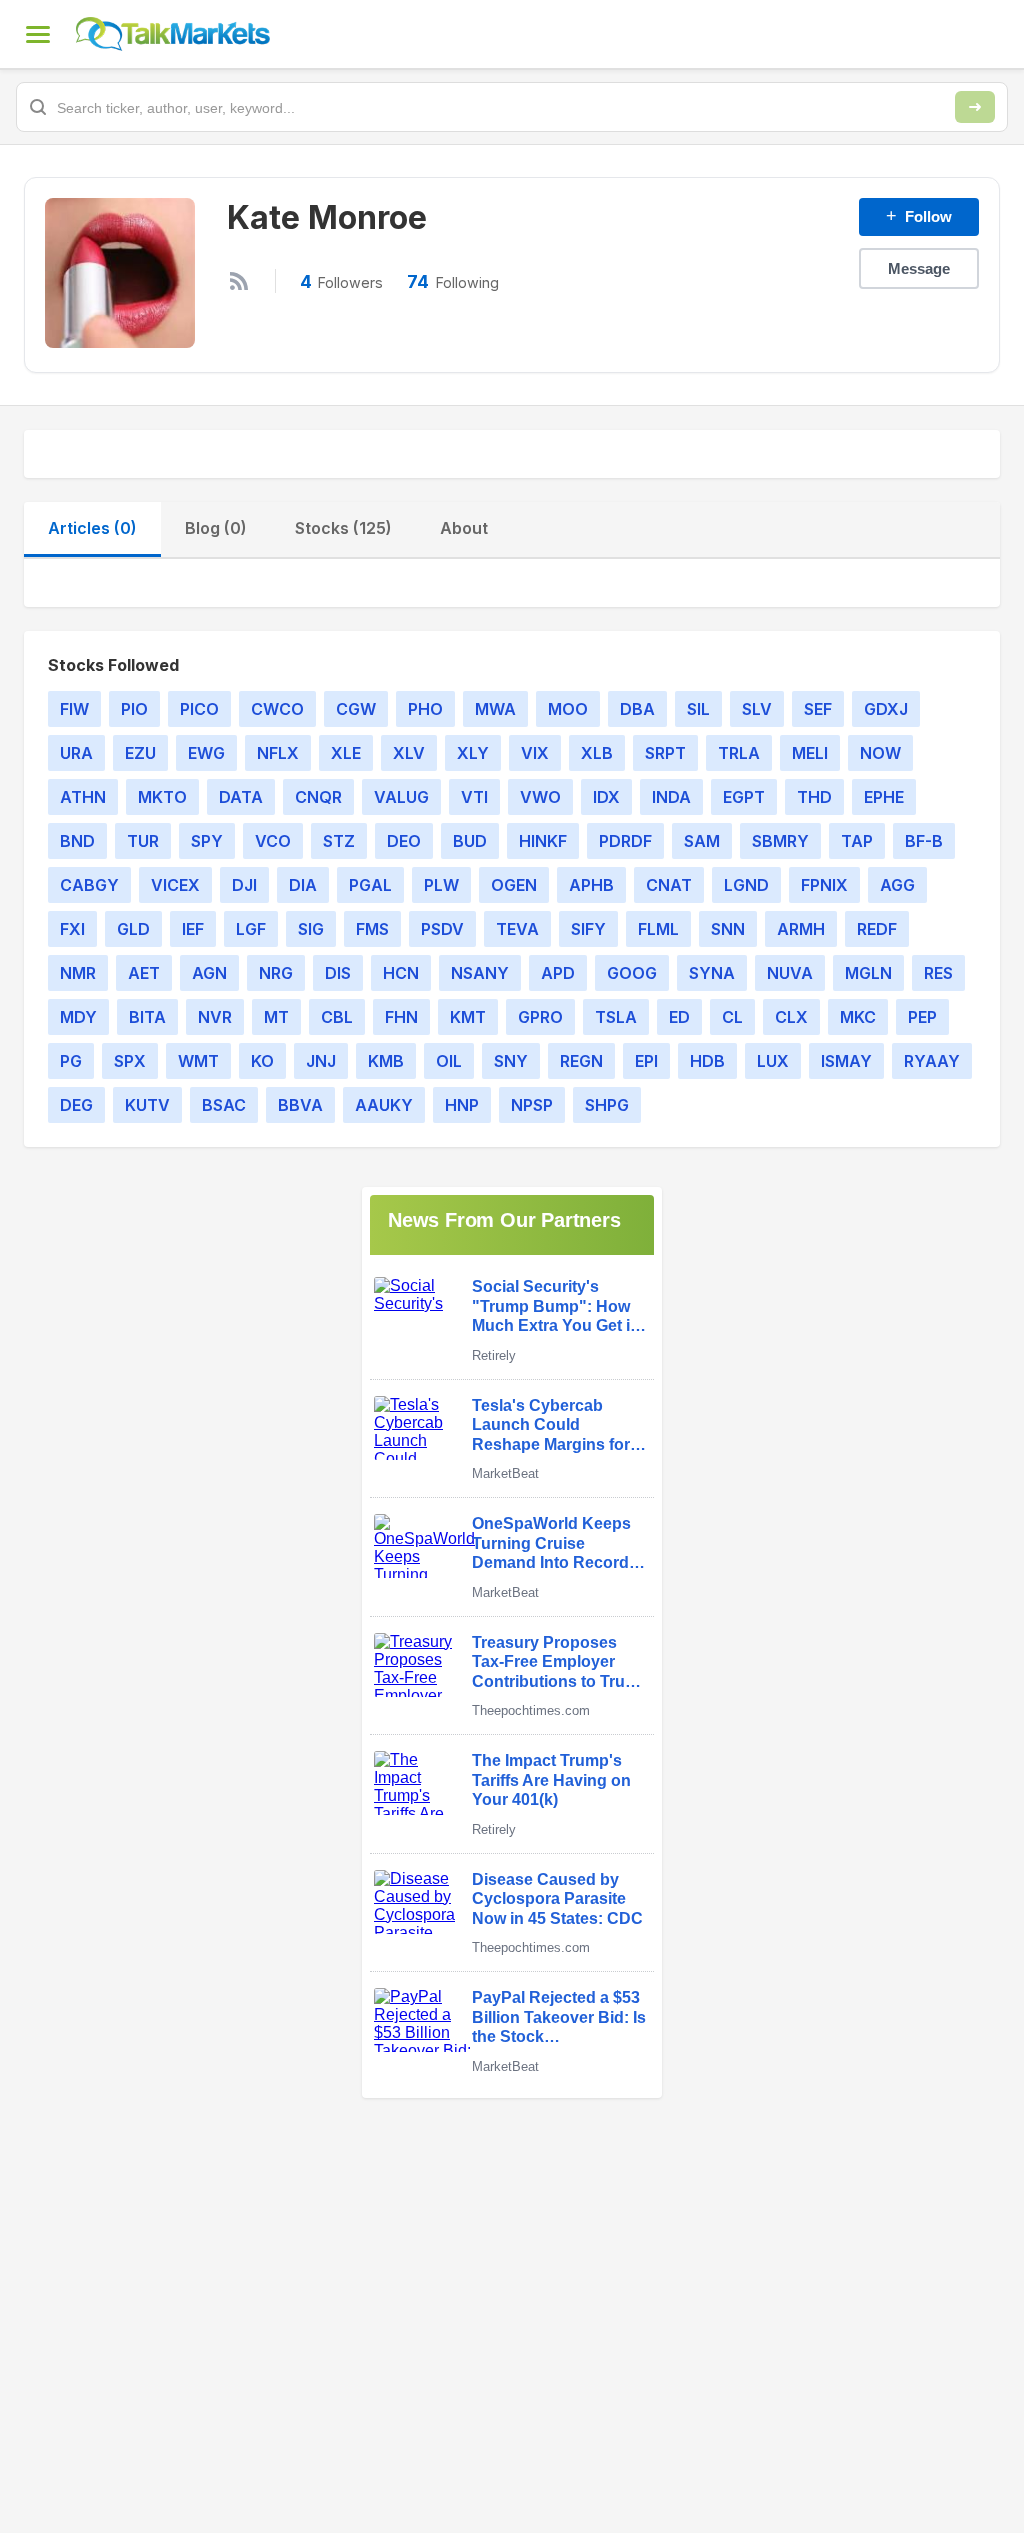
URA (76, 753)
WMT (198, 1061)
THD (814, 797)
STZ (339, 841)
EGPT (744, 797)
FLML (658, 929)
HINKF (543, 841)
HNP (462, 1105)
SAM (702, 841)
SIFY (588, 929)
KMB (386, 1061)
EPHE (884, 797)
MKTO (162, 797)
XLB (597, 753)
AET (144, 973)
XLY (473, 753)
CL (732, 1017)
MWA (495, 709)
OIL (449, 1061)
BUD (470, 841)
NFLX (278, 753)
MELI (810, 753)
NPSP (532, 1105)
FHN (401, 1017)
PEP (922, 1017)
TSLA (616, 1017)
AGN (209, 973)
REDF (877, 929)
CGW (356, 709)
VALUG (401, 797)
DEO (404, 841)
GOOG (632, 973)
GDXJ (886, 709)
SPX (130, 1061)
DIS (338, 973)
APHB (591, 885)
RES (938, 973)
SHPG (607, 1105)
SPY (207, 841)
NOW (880, 753)
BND (77, 841)
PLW (441, 885)
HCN (401, 973)
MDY (78, 1017)
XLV (409, 753)
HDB (707, 1061)
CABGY (89, 885)
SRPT (665, 753)
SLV (757, 709)
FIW (74, 709)
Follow (919, 216)
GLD (133, 929)
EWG (206, 753)
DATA (241, 797)
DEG (76, 1105)
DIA (303, 885)
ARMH (801, 929)
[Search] (975, 107)
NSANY (480, 973)
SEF (818, 709)
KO (262, 1061)
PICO (199, 709)
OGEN (514, 885)
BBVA (300, 1105)
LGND (746, 885)
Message (919, 268)
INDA (671, 797)
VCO (273, 841)
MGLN (868, 973)
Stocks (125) (343, 528)
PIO (134, 709)
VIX (535, 753)
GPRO (540, 1017)
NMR (78, 973)
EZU (140, 753)
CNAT (669, 885)
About (464, 528)
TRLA (739, 753)
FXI (72, 929)
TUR (143, 841)
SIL (698, 709)
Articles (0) (92, 528)
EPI (646, 1061)
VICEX (175, 885)
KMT (468, 1017)
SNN (728, 929)
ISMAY (846, 1061)
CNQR (318, 797)
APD (558, 973)
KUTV (147, 1105)
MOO (568, 709)
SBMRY (780, 841)
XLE (346, 753)
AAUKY (384, 1105)
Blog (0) (216, 528)
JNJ (321, 1061)
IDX (606, 797)
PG (71, 1061)
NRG (276, 973)
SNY (511, 1061)
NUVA (790, 973)
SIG (311, 929)
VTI (474, 797)
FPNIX (824, 885)
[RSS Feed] (239, 281)
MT (276, 1017)
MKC (858, 1017)
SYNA (712, 973)
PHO (425, 709)
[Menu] (38, 34)
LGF (251, 929)
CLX (791, 1017)
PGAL (370, 885)
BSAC (224, 1105)
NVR (215, 1017)
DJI (244, 885)
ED (679, 1017)
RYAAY (932, 1061)
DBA (637, 709)
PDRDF (625, 841)
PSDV (442, 929)
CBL (337, 1017)
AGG (897, 885)
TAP (857, 841)
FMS (372, 929)
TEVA (517, 929)
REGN (581, 1061)
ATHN (83, 797)
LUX (773, 1061)
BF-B (924, 841)
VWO (540, 797)
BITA (147, 1017)
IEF (193, 929)
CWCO (277, 709)
